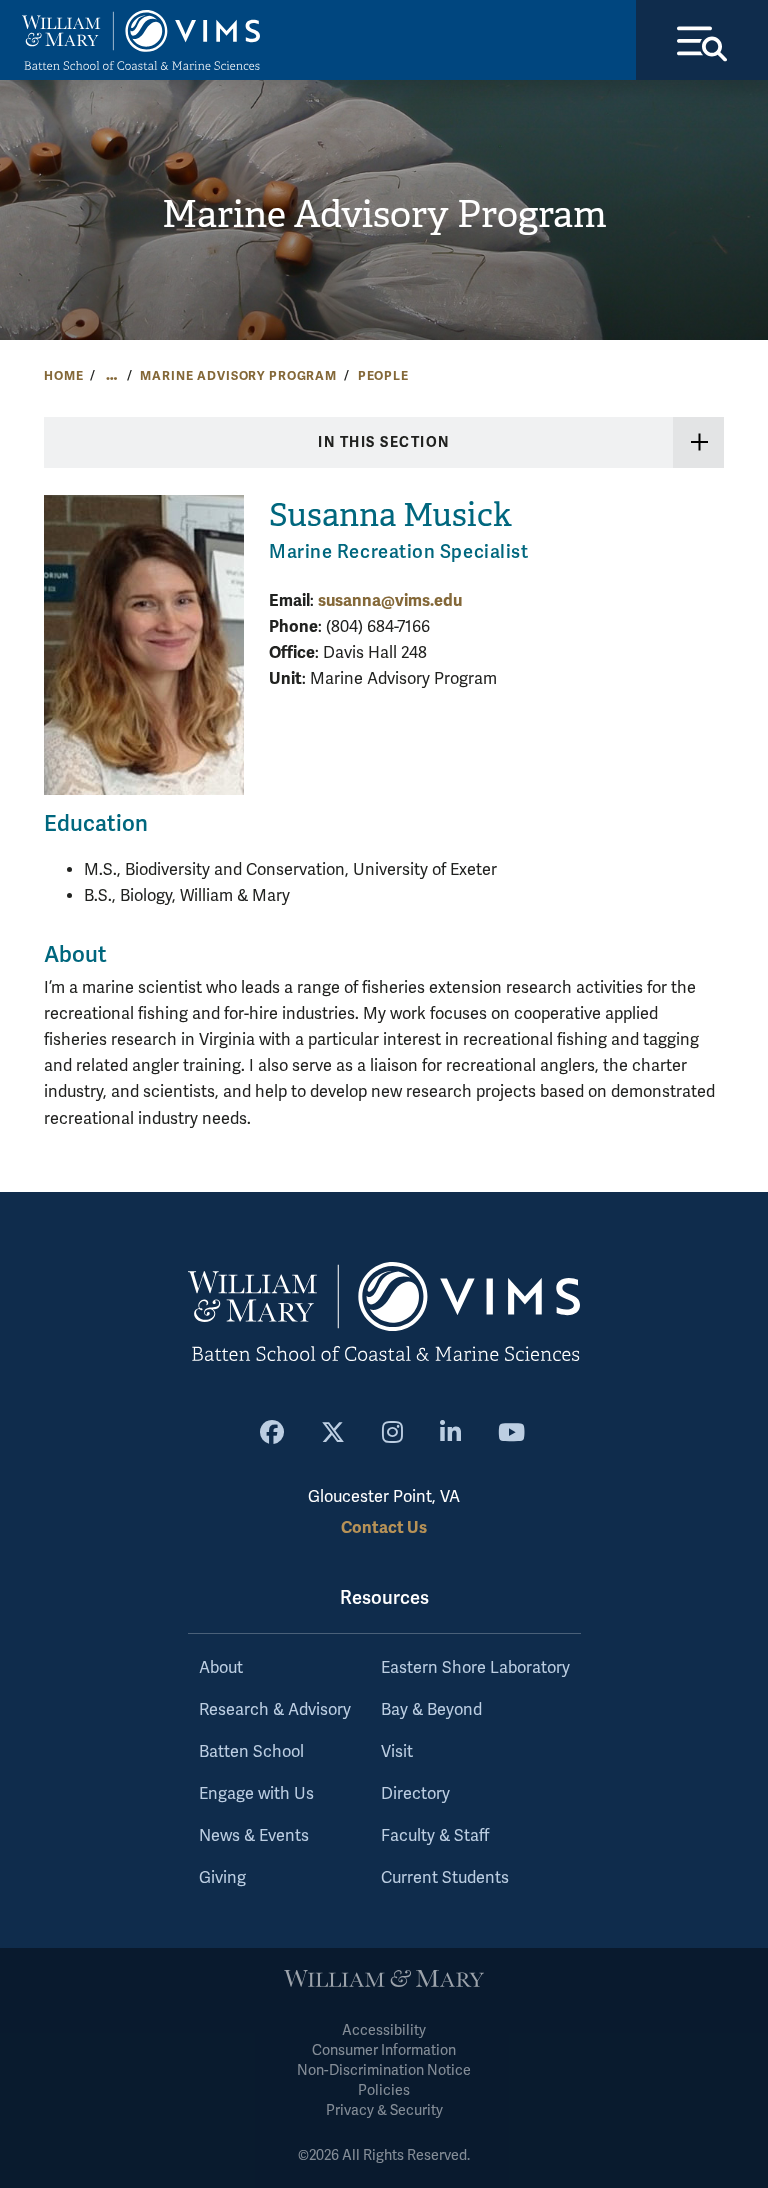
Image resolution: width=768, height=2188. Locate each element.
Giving (222, 1878)
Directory (415, 1794)
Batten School (251, 1752)
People (383, 376)
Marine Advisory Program (384, 214)
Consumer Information (384, 2050)
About (221, 1668)
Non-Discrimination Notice (384, 2070)
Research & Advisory (275, 1710)
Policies (384, 2090)
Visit (397, 1752)
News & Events (254, 1836)
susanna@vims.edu (390, 600)
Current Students (445, 1878)
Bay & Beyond (431, 1710)
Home (63, 376)
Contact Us (384, 1527)
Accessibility (384, 2030)
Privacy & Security (384, 2110)
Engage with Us (256, 1794)
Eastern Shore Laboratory (475, 1668)
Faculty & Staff (435, 1836)
